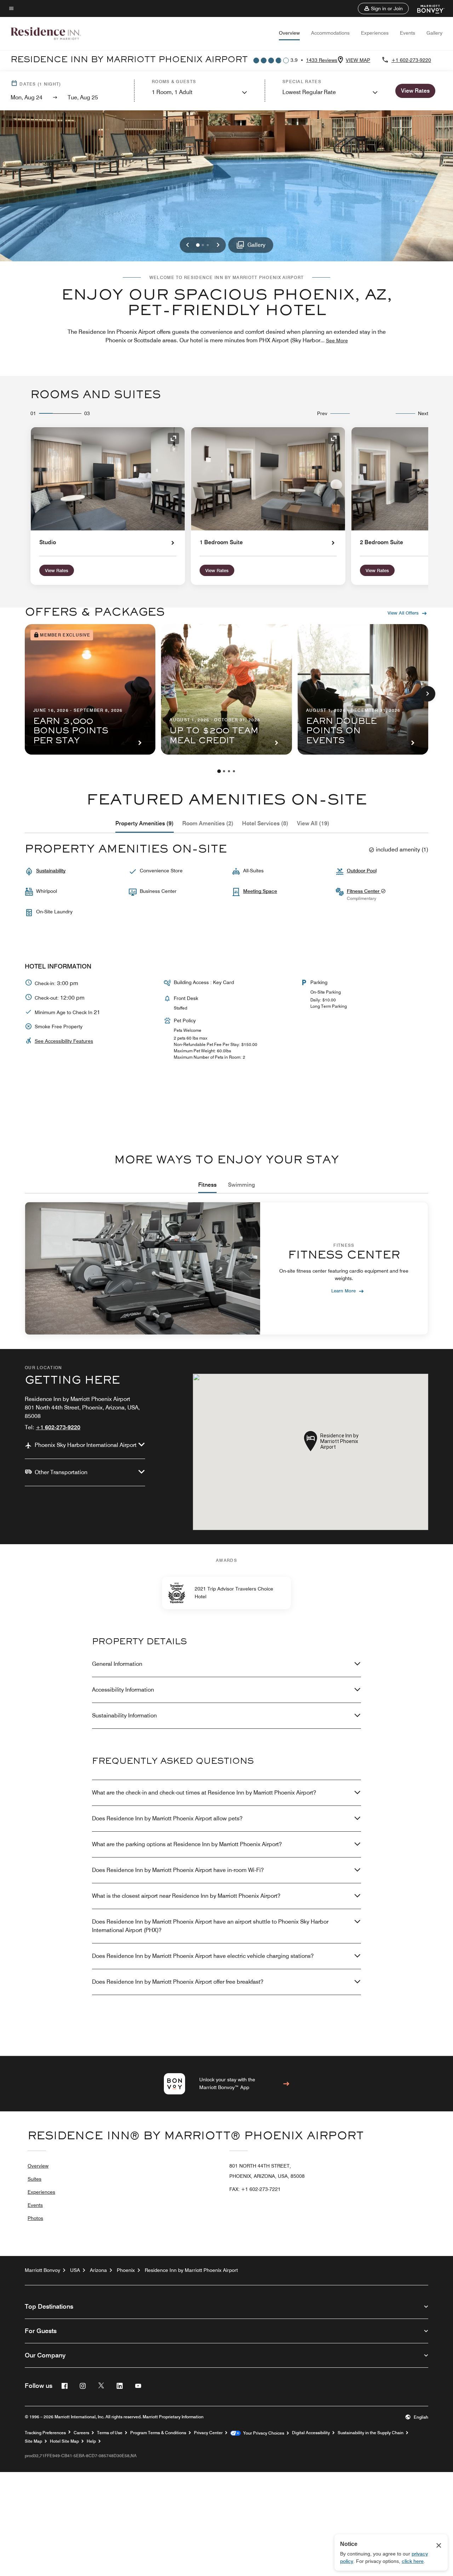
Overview (289, 33)
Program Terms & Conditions (158, 2433)
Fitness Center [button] (364, 891)
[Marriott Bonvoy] (427, 8)
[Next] (428, 694)
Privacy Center (208, 2433)
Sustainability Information (124, 1716)
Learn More (343, 1290)
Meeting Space (260, 891)
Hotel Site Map (64, 2441)
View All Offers (403, 613)
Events (408, 33)
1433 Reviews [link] (322, 60)
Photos (35, 2218)
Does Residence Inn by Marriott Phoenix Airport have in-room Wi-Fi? (178, 1870)
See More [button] (337, 341)
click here (413, 2561)
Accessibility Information (123, 1690)
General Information (117, 1664)
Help (91, 2441)
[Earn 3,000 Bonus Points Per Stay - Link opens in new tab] (90, 689)
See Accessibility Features (64, 1041)
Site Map (33, 2441)
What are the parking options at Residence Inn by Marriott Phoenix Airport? (187, 1844)
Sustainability (51, 871)
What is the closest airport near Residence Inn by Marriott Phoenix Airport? (186, 1896)
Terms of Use (110, 2433)
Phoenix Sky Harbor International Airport (86, 1445)
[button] (383, 8)
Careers (81, 2433)
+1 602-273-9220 (411, 60)
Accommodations (330, 33)
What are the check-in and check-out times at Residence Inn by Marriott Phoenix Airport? (204, 1793)
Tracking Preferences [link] (45, 2433)
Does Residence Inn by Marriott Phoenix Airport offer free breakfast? (178, 1982)
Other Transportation (61, 1472)
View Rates (57, 570)
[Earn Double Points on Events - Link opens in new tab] (363, 689)
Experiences (375, 33)
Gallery (434, 33)
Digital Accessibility (311, 2433)
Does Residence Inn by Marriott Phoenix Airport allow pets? (167, 1818)
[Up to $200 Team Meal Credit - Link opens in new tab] (226, 689)
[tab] (145, 824)
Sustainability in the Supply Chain (371, 2433)
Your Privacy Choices (262, 2433)
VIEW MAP (358, 60)
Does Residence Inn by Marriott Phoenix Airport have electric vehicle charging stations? (203, 1956)
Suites (35, 2179)
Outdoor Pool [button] (362, 871)
